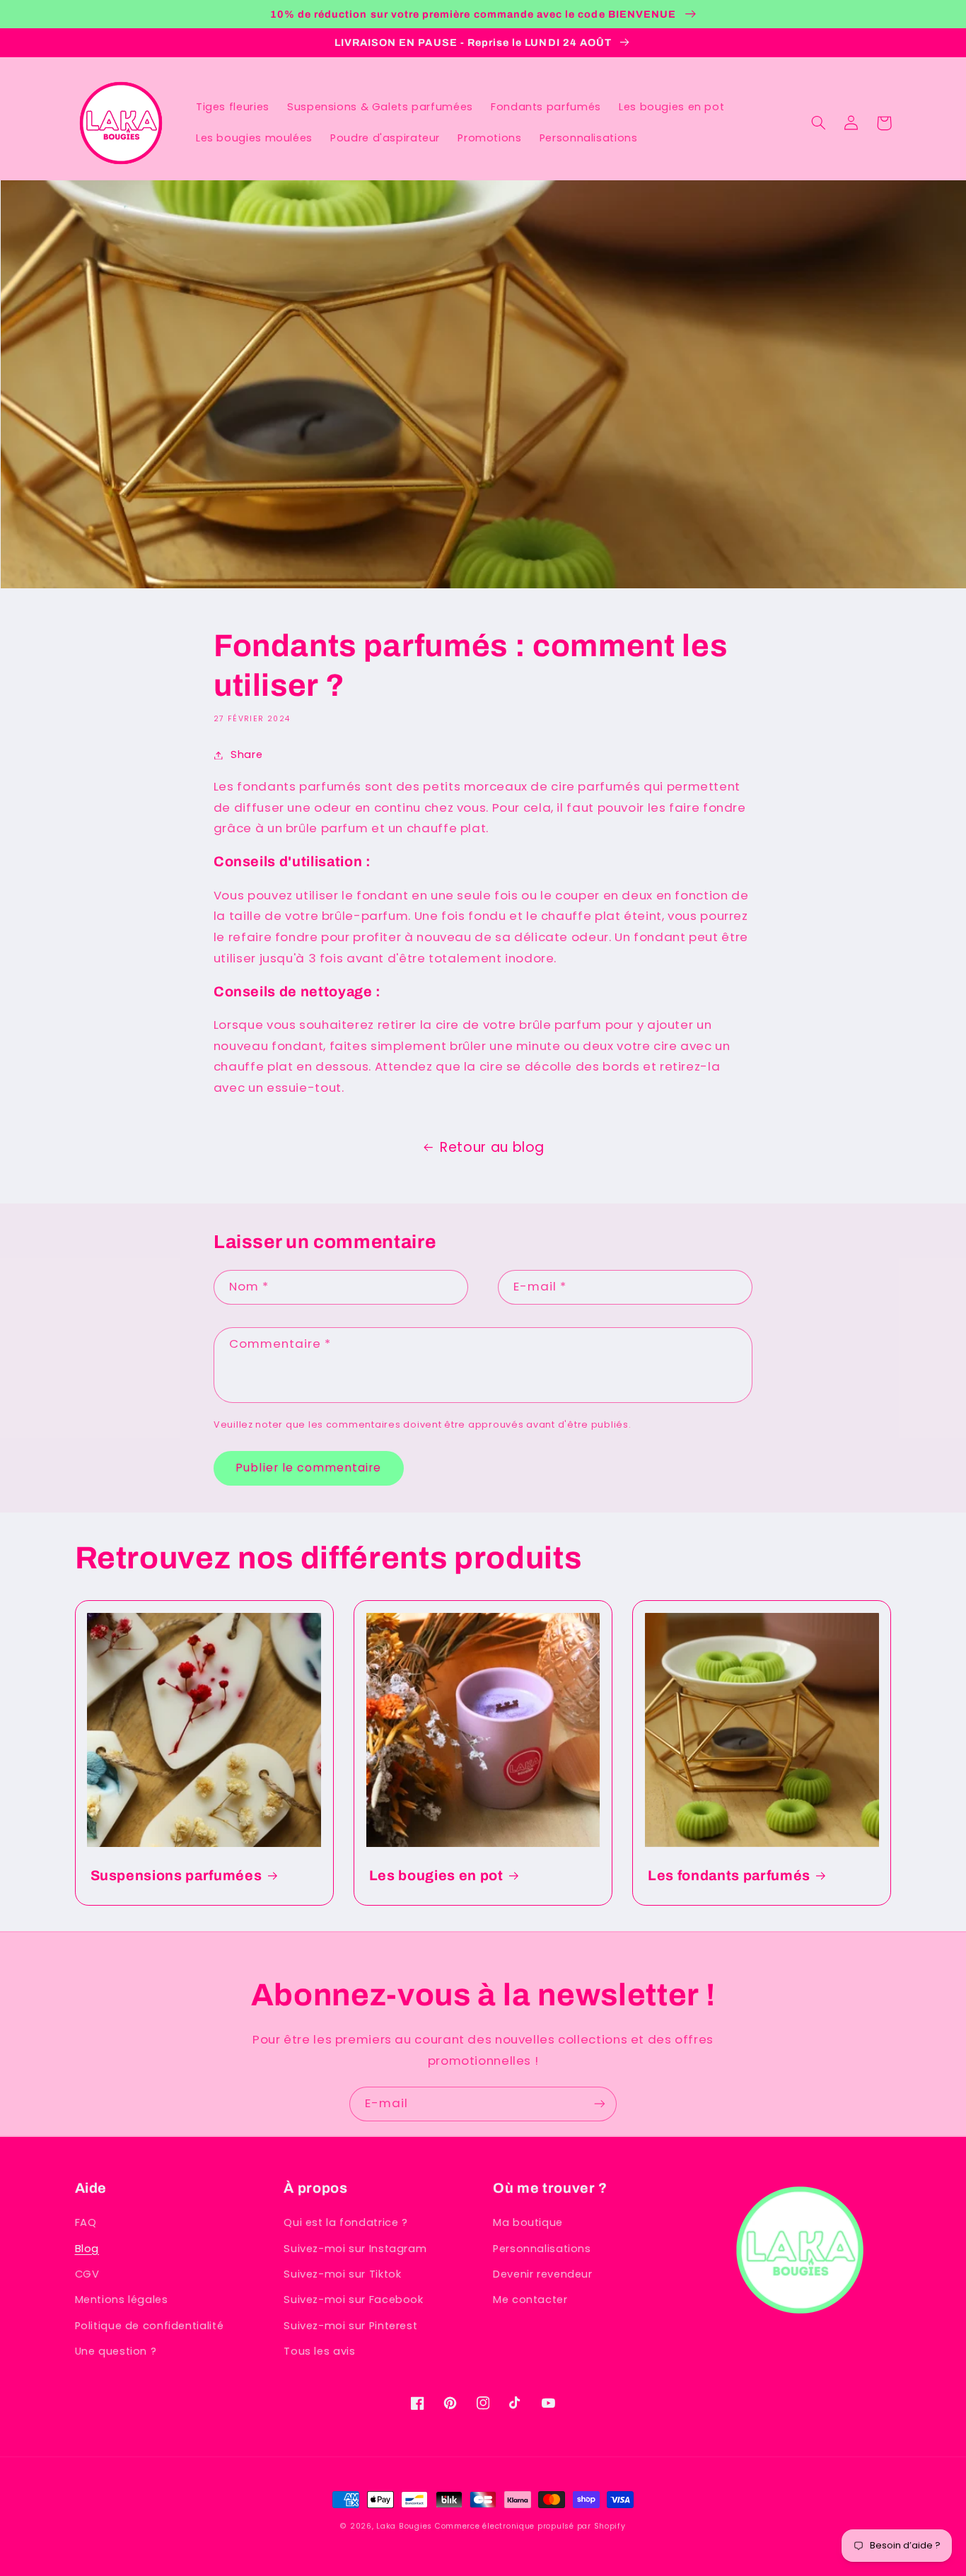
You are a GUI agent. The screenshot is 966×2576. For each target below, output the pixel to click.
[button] (819, 123)
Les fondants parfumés (729, 1876)
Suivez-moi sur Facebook (354, 2300)
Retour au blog (492, 1147)
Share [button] (246, 754)
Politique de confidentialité (150, 2326)
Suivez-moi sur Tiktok (342, 2274)
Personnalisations (542, 2249)
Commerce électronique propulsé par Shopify (530, 2526)
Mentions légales (122, 2300)
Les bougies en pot (436, 1876)
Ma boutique (528, 2222)
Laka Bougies (404, 2526)
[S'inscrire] (600, 2104)
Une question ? (116, 2351)
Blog (87, 2249)
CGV (87, 2274)
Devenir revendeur (543, 2274)
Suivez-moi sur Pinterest (350, 2326)
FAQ (86, 2222)
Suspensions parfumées (176, 1876)
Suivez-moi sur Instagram (355, 2249)
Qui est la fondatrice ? (346, 2222)
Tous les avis (319, 2351)
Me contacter (530, 2300)
